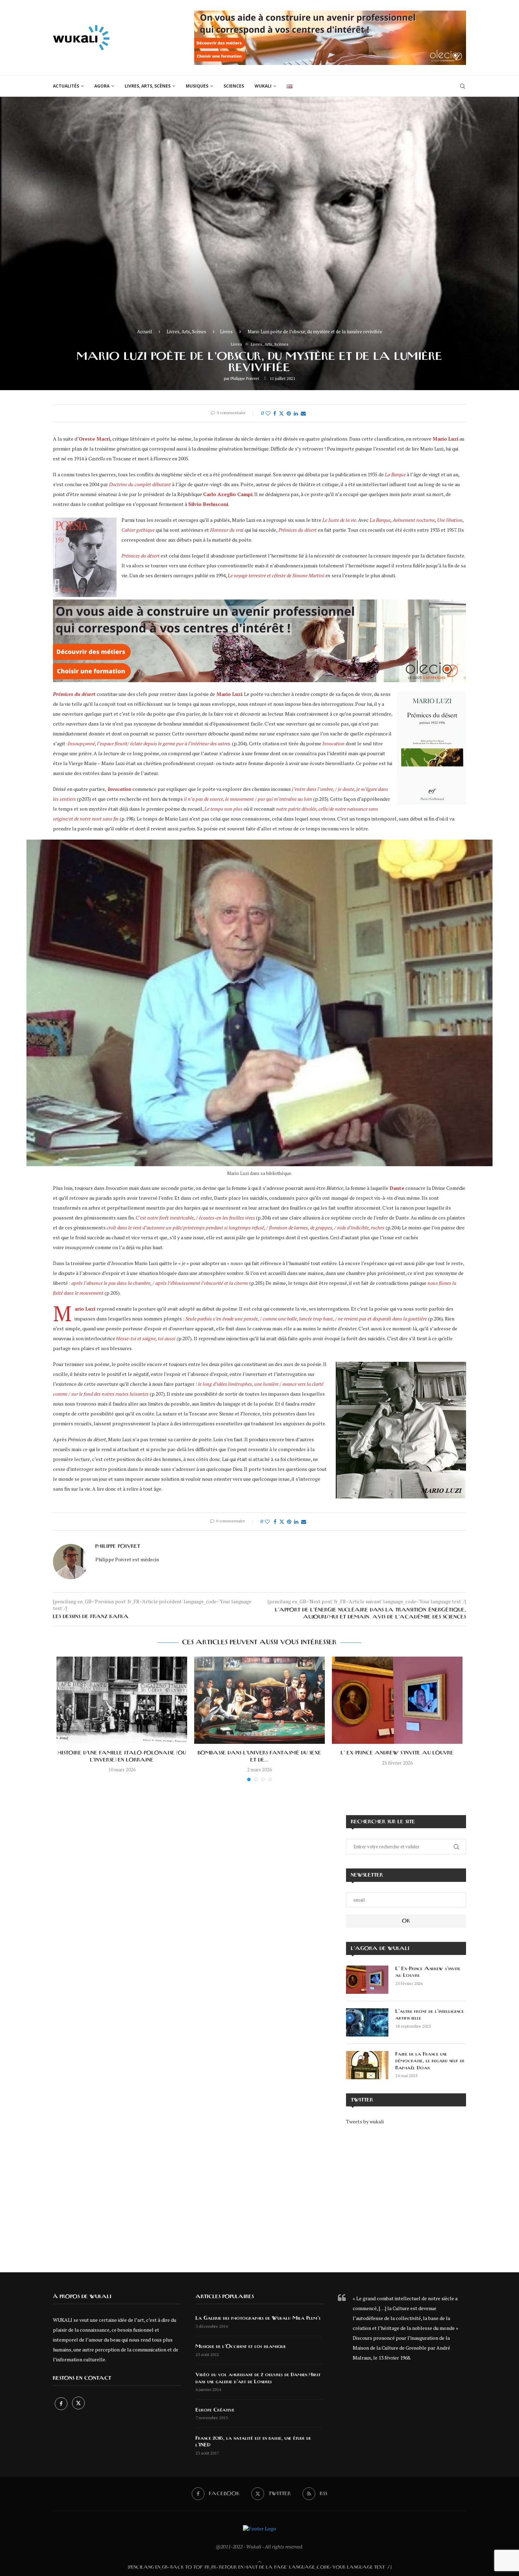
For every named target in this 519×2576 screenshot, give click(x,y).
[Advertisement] (406, 2194)
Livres (226, 332)
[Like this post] (268, 413)
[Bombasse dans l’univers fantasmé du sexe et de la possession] (259, 1700)
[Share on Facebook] (275, 413)
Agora (102, 86)
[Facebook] (62, 2404)
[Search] (463, 86)
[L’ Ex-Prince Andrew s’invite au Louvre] (397, 1700)
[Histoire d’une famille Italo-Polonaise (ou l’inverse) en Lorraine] (122, 1700)
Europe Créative (215, 2410)
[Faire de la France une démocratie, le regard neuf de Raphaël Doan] (367, 2065)
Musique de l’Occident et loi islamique (241, 2347)
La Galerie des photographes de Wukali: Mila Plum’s (258, 2318)
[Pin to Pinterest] (289, 413)
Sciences (234, 86)
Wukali (263, 86)
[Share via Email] (303, 413)
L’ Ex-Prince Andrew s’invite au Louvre (397, 1753)
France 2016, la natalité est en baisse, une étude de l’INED (253, 2442)
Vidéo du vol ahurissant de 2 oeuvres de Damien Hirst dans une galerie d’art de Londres (258, 2378)
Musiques (197, 86)
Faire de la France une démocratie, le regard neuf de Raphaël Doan (430, 2061)
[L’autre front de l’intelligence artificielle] (367, 2022)
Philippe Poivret (245, 378)
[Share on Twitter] (281, 413)
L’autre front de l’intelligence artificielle (430, 2015)
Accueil (144, 332)
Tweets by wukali (365, 2121)
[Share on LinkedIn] (296, 413)
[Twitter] (78, 2404)
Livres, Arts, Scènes (148, 86)
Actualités (66, 86)
